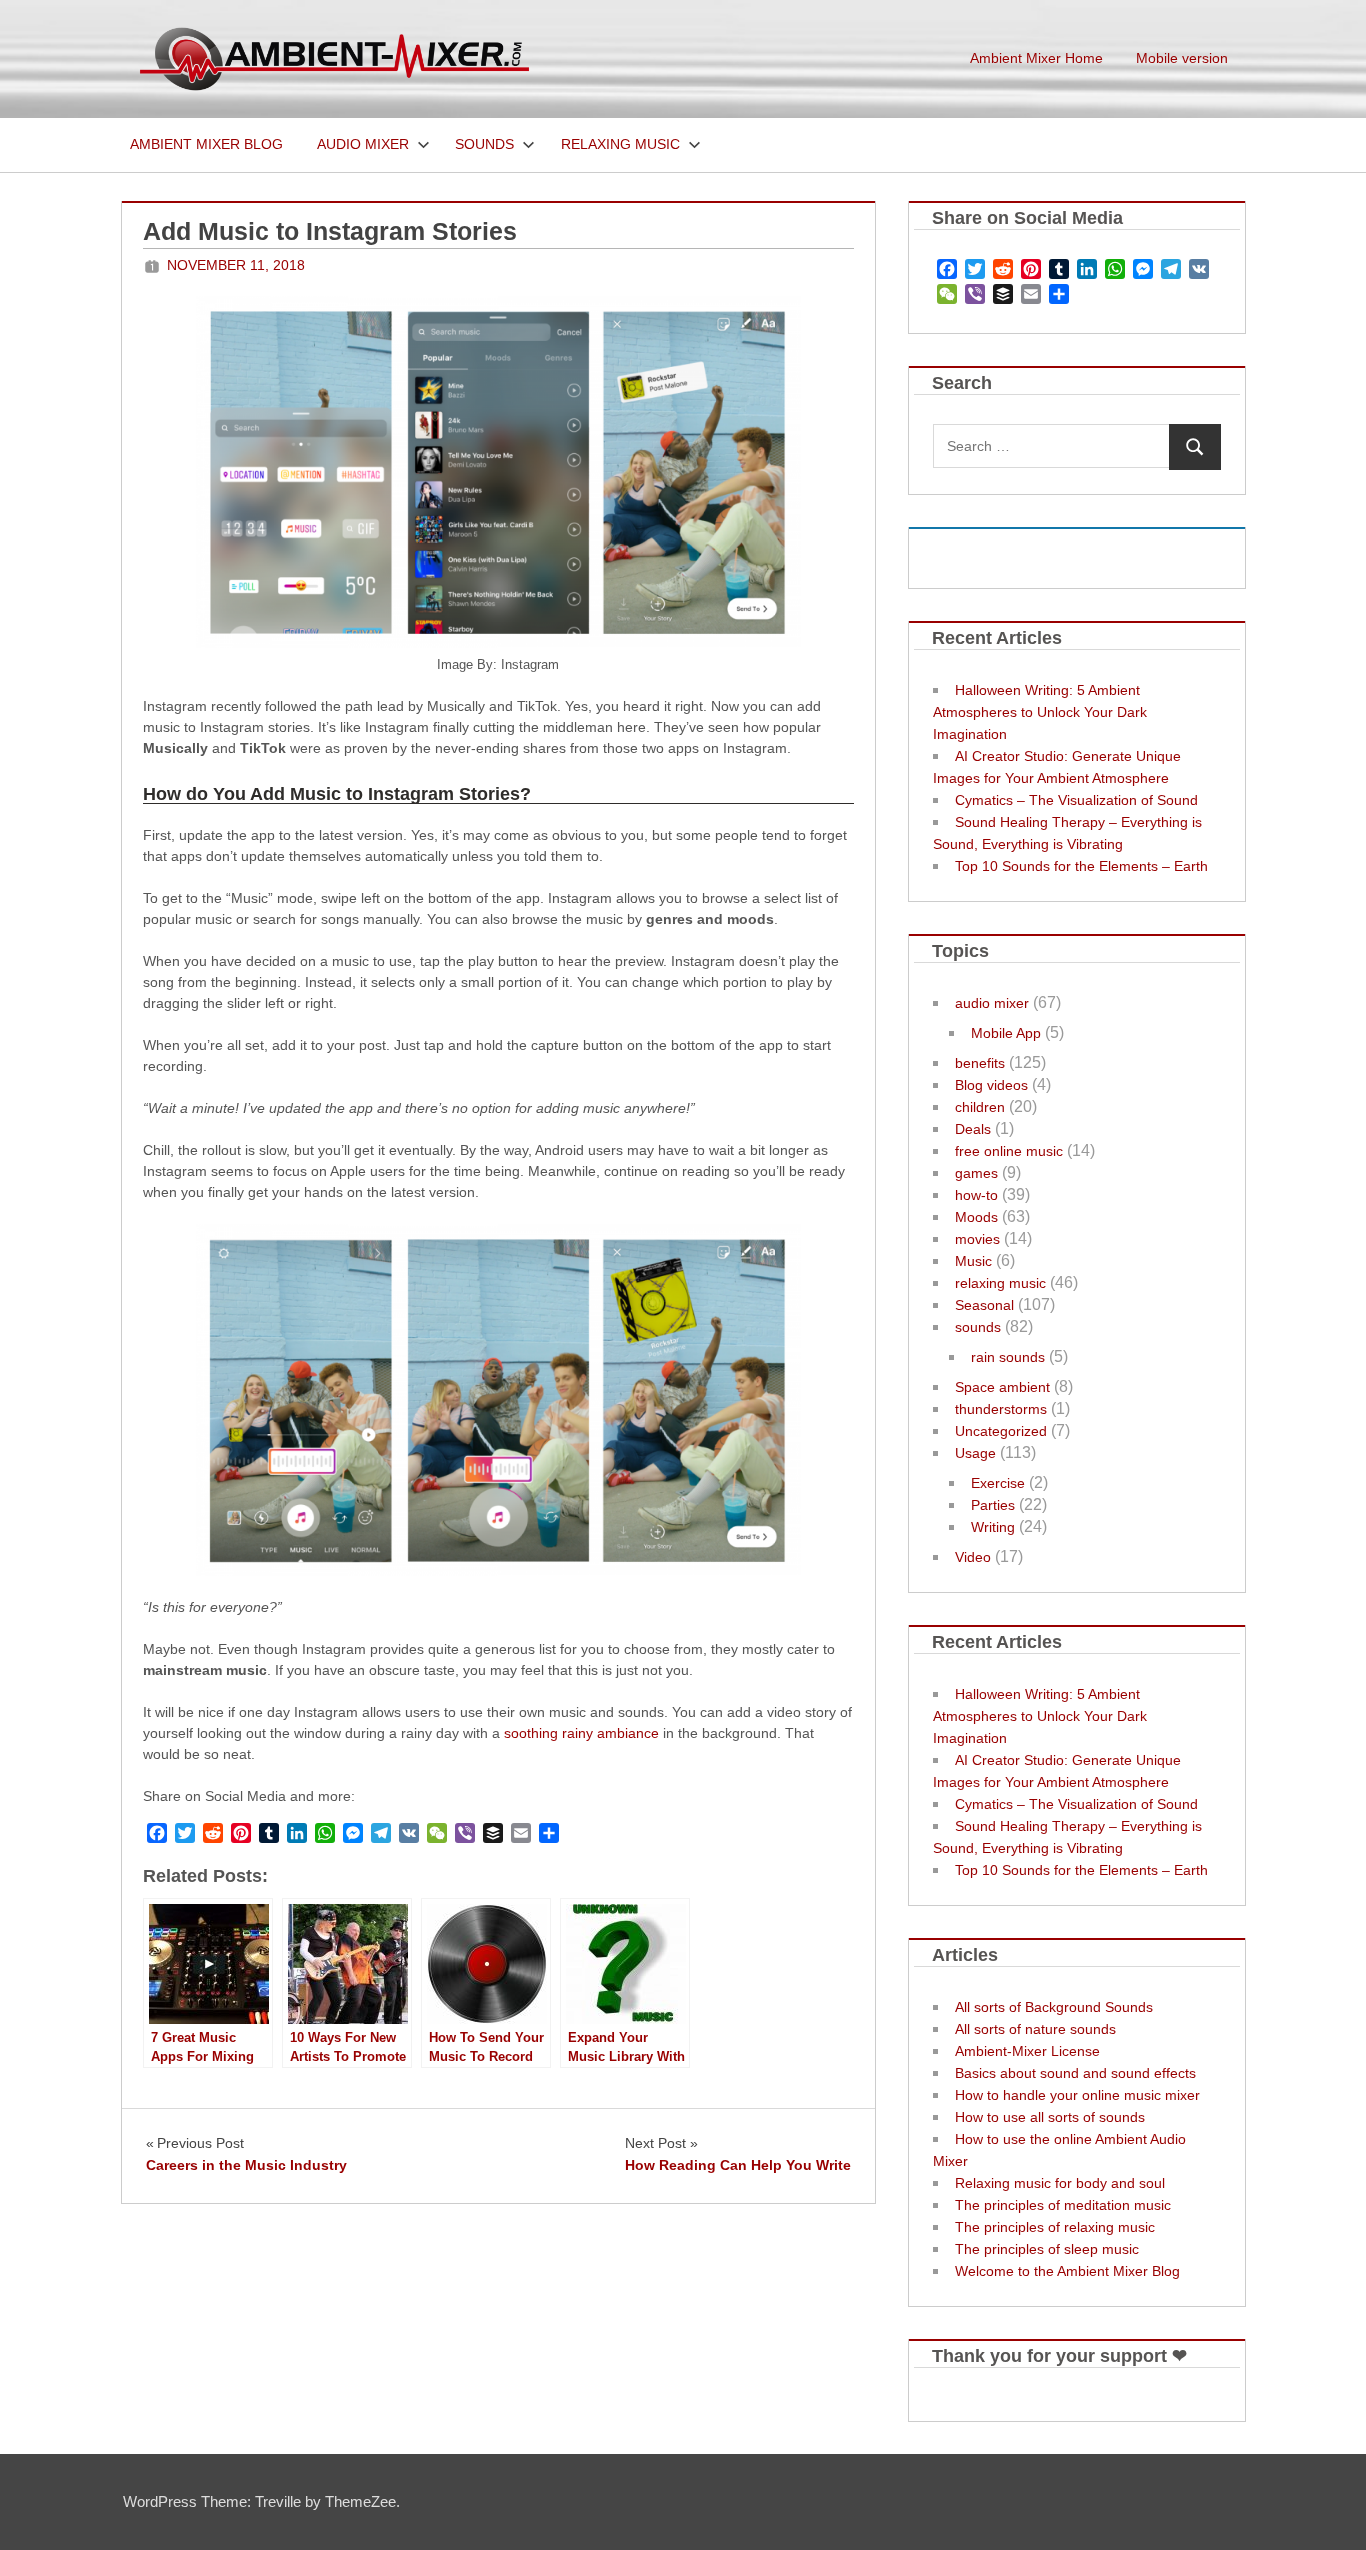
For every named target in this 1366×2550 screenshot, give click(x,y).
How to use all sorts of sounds (1050, 2117)
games (976, 1173)
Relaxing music (620, 144)
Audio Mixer (363, 144)
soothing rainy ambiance (581, 1733)
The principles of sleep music (1047, 2249)
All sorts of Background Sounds (1054, 2007)
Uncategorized (1001, 1431)
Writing (993, 1527)
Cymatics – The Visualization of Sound (1076, 800)
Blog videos (991, 1085)
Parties (993, 1505)
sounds (978, 1327)
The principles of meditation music (1063, 2205)
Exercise (998, 1483)
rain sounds (1008, 1357)
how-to (976, 1195)
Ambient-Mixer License (1027, 2051)
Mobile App (1006, 1033)
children (980, 1107)
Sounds (484, 144)
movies (977, 1239)
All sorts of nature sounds (1035, 2029)
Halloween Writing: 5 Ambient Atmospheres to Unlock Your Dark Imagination (1040, 712)
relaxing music (1000, 1283)
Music (973, 1261)
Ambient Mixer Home (1036, 58)
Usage (975, 1453)
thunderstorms (1001, 1409)
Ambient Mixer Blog (206, 144)
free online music (1009, 1151)
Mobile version (1182, 58)
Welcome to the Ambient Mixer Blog (1067, 2271)
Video (973, 1557)
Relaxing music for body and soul (1060, 2183)
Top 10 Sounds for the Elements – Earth (1081, 866)
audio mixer (992, 1003)
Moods (976, 1217)
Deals (973, 1129)
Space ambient (1002, 1387)
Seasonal (984, 1305)
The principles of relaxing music (1055, 2227)
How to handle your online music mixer (1077, 2095)
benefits (980, 1063)
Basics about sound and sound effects (1075, 2073)
